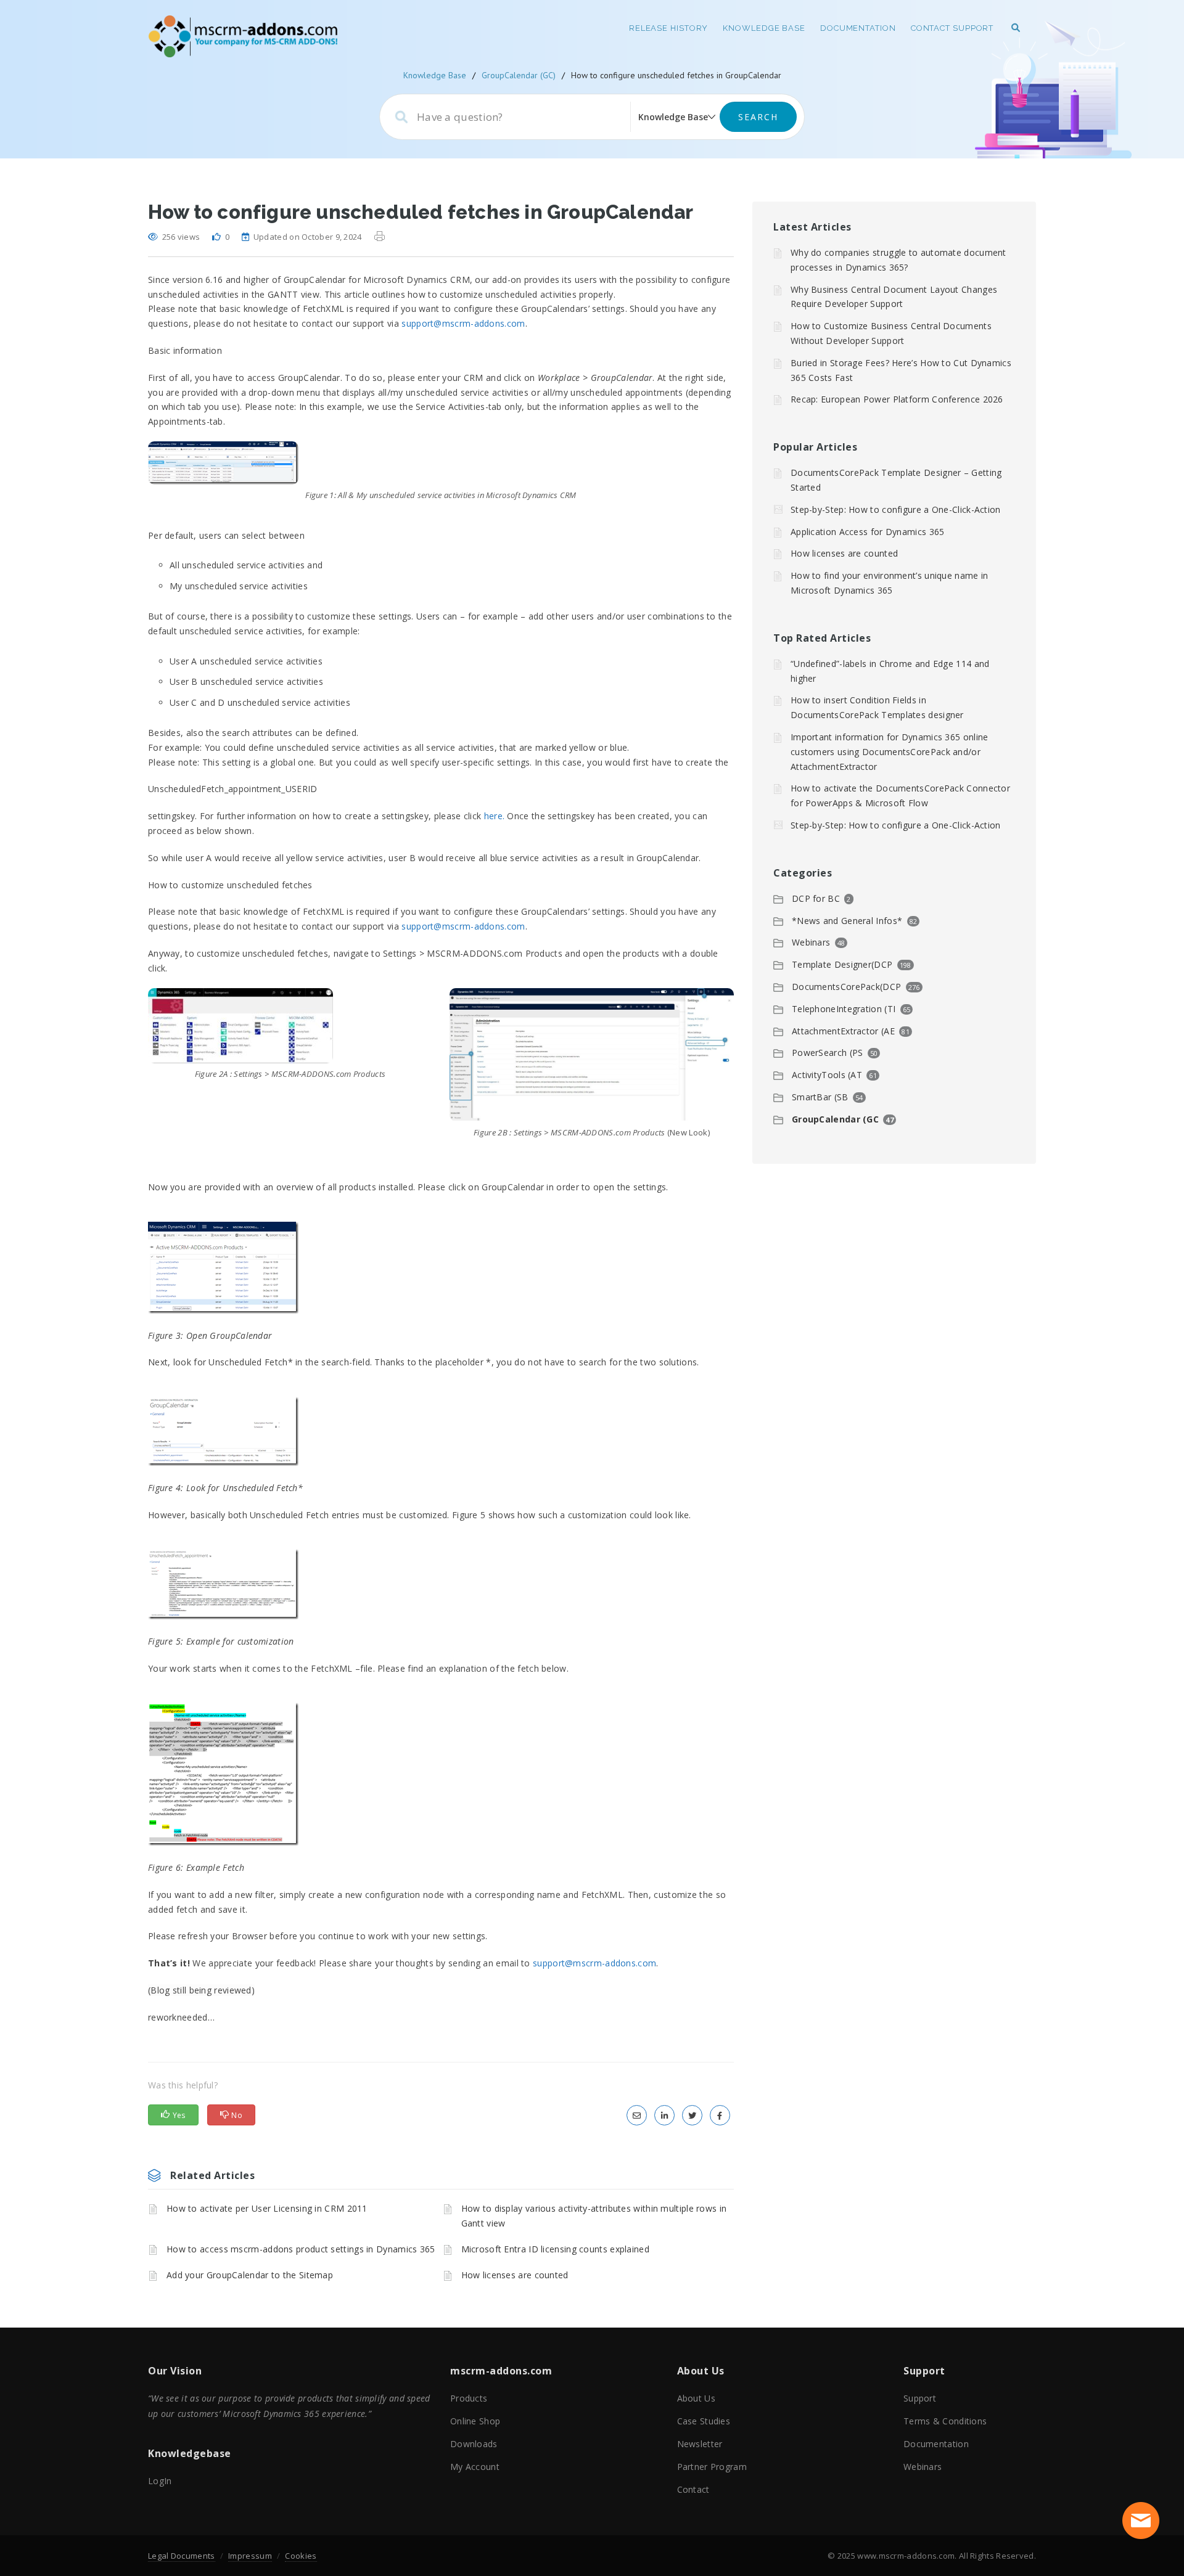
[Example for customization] (441, 1584)
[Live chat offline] (1141, 2521)
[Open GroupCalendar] (441, 1268)
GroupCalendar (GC (835, 1119)
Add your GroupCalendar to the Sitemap (250, 2275)
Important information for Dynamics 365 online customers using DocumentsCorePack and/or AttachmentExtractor (890, 752)
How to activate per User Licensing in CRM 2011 (267, 2208)
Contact (693, 2489)
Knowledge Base (764, 28)
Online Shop (475, 2421)
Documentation (858, 28)
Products (469, 2398)
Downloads (474, 2444)
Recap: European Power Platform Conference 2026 (897, 399)
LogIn (160, 2481)
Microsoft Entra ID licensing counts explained (556, 2249)
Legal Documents (182, 2556)
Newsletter (700, 2444)
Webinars (811, 942)
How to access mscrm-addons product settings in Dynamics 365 (301, 2249)
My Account (475, 2467)
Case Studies (704, 2421)
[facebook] (720, 2115)
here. (495, 816)
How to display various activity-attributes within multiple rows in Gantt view (594, 2216)
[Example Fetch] (441, 1774)
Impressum (250, 2556)
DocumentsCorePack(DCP (846, 987)
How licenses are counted (515, 2275)
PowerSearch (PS (828, 1053)
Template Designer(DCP (842, 964)
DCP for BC (816, 898)
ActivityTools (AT (827, 1075)
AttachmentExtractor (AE (843, 1031)
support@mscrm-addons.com (463, 323)
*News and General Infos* (847, 921)
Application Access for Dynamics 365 (868, 532)
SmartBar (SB (820, 1097)
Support (920, 2398)
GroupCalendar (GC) (519, 75)
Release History (669, 28)
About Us (696, 2398)
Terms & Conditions (945, 2421)
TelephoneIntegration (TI (844, 1009)
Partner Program (712, 2467)
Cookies (301, 2556)
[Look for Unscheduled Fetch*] (441, 1431)
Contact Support (952, 28)
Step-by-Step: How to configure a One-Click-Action (896, 509)
